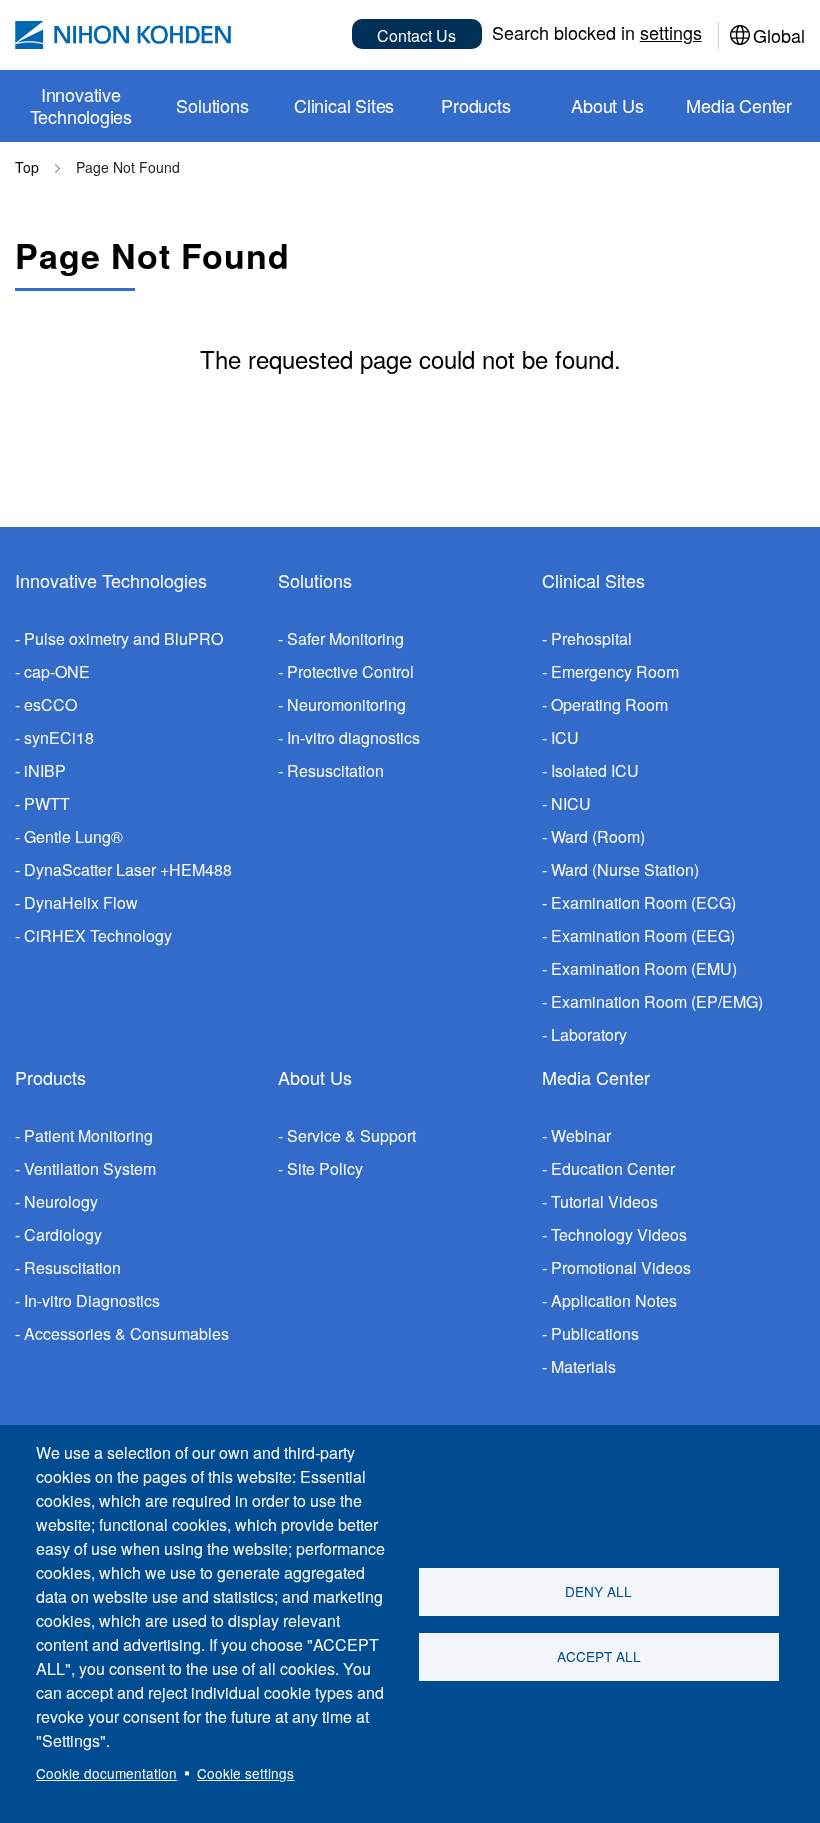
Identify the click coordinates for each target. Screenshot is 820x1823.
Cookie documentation (106, 1773)
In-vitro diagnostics (353, 737)
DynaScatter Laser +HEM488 (128, 869)
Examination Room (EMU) (644, 968)
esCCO (50, 704)
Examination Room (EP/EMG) (657, 1001)
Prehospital (591, 638)
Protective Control (350, 671)
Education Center (613, 1168)
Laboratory (589, 1034)
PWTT (47, 803)
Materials (583, 1366)
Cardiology (63, 1234)
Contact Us (416, 35)
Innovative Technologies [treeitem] (81, 105)
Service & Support (351, 1135)
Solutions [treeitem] (212, 105)
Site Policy (325, 1168)
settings (671, 32)
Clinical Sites (593, 580)
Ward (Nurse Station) (625, 869)
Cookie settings (245, 1773)
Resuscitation (335, 770)
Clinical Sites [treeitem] (344, 105)
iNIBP (45, 770)
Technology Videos (619, 1234)
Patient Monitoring (88, 1135)
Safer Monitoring (345, 638)
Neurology (61, 1201)
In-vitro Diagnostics (92, 1300)
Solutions (315, 580)
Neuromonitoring (346, 704)
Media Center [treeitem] (739, 105)
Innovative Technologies (111, 580)
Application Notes (614, 1300)
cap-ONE (57, 671)
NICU (571, 803)
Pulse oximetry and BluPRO (123, 638)
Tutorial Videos (604, 1201)
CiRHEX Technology (98, 935)
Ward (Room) (598, 836)
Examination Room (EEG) (643, 935)
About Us (315, 1077)
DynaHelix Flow (81, 902)
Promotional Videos (621, 1267)
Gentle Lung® (73, 836)
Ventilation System (90, 1168)
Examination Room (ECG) (643, 902)
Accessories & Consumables (126, 1333)
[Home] (123, 35)
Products (50, 1077)
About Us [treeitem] (607, 105)
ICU (565, 737)
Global (779, 35)
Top (27, 167)
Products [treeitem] (475, 105)
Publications (595, 1333)
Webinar (581, 1135)
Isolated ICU (595, 770)
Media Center (596, 1077)
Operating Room (609, 704)
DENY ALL (598, 1591)
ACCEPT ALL (599, 1656)
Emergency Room (615, 671)
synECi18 (59, 737)
